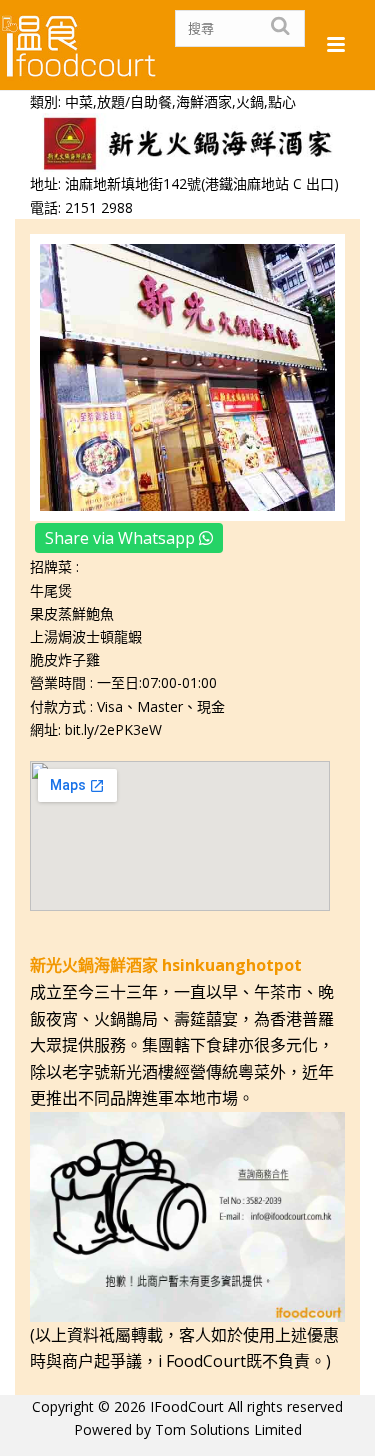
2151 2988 (99, 207)
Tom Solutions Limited (228, 1429)
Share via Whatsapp (122, 538)
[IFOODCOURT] (80, 45)
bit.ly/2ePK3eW (113, 729)
